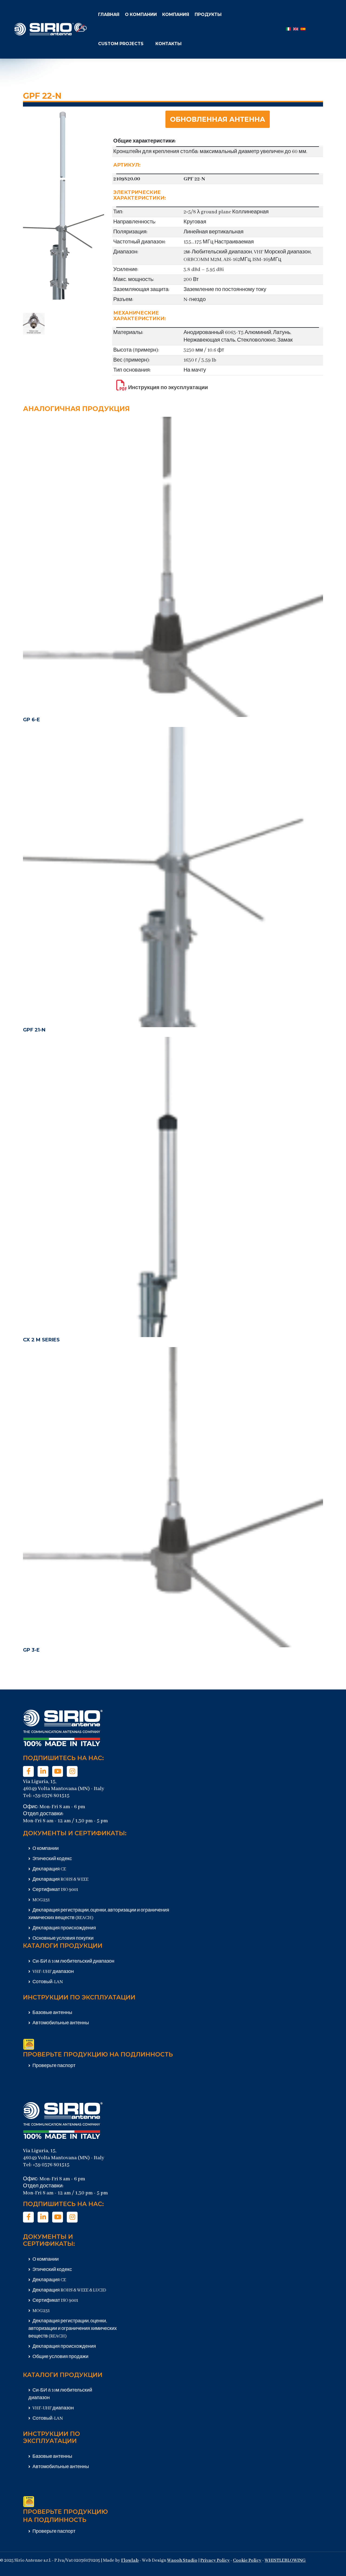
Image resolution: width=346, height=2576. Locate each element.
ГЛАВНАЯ (109, 14)
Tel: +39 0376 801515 (46, 1796)
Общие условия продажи (60, 2357)
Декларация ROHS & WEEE (60, 1879)
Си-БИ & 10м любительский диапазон (73, 1961)
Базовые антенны (52, 2013)
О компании (45, 1849)
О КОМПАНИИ (141, 14)
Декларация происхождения (64, 1928)
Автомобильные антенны (60, 2023)
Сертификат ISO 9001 (55, 1890)
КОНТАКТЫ (169, 44)
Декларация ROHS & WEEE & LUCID (69, 2290)
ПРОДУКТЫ (208, 14)
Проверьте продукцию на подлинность (98, 2054)
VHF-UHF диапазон (53, 1972)
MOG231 (41, 1900)
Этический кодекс (52, 1859)
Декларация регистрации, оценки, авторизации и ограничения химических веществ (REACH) (73, 2329)
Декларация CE (49, 1869)
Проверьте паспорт (54, 2066)
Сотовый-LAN (47, 1982)
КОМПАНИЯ (176, 14)
